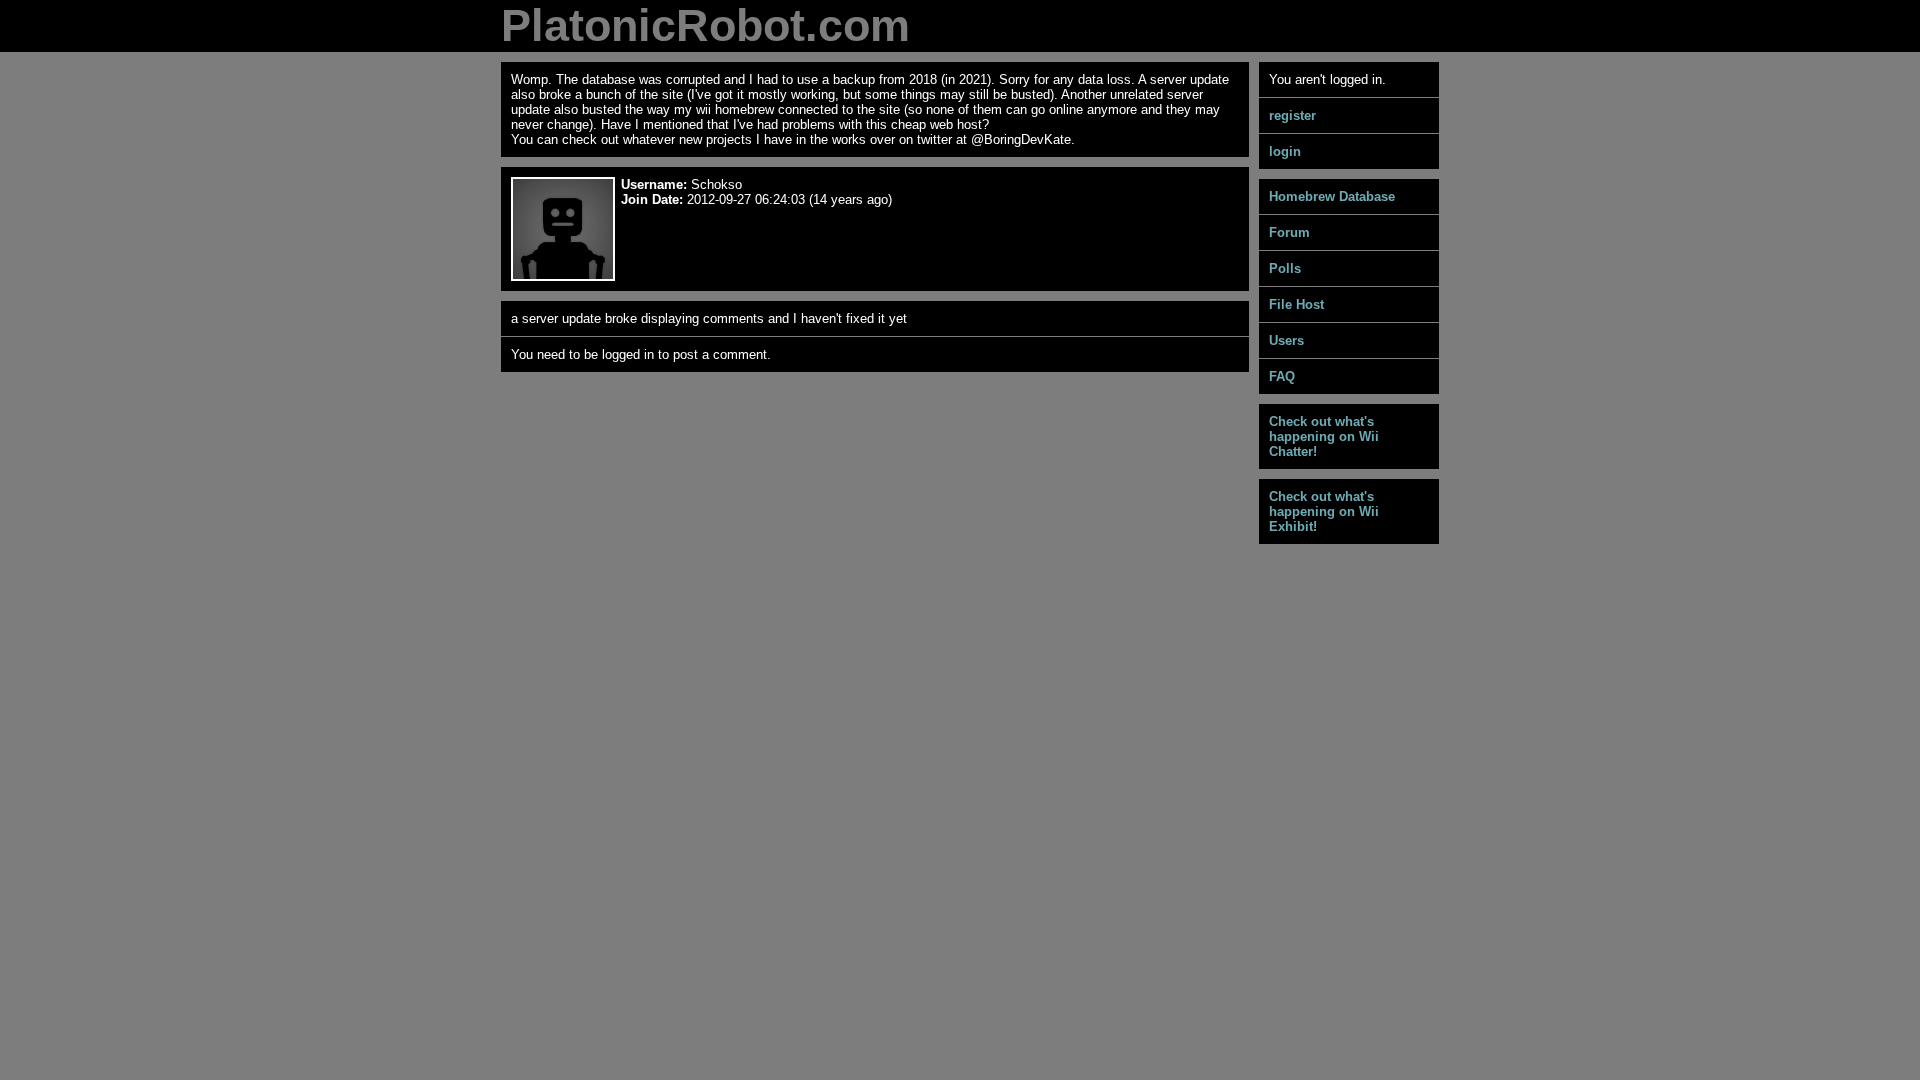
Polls (1285, 268)
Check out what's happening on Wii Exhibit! (1324, 511)
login (1285, 151)
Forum (1289, 232)
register (1292, 115)
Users (1286, 340)
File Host (1296, 304)
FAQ (1282, 376)
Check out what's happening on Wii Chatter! (1324, 436)
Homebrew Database (1332, 196)
